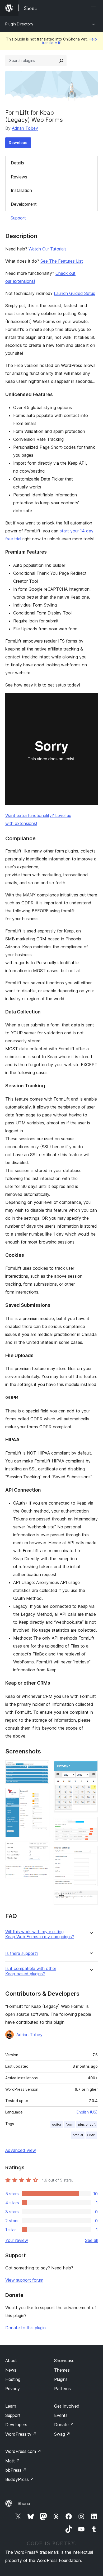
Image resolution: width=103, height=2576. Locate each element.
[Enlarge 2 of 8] (42, 1795)
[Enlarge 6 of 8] (91, 1824)
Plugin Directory (19, 24)
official (78, 2135)
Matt (13, 2461)
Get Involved (67, 2406)
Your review (17, 2240)
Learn (11, 2406)
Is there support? (22, 1953)
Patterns (62, 2389)
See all (91, 2240)
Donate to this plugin (25, 2328)
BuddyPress (20, 2479)
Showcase (64, 2360)
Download (18, 143)
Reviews (19, 177)
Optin (91, 2135)
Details (17, 163)
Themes (62, 2370)
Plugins (61, 2379)
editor (57, 2124)
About (11, 2360)
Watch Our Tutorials (48, 249)
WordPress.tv (21, 2434)
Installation (21, 190)
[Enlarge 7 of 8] (91, 1853)
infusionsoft (86, 2124)
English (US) (87, 2112)
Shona (24, 2503)
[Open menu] (95, 8)
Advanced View (21, 2150)
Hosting (13, 2379)
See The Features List (62, 261)
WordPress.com (23, 2451)
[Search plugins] (61, 61)
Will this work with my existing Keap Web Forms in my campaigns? (40, 1934)
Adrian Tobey (25, 128)
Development (24, 204)
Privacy (13, 2389)
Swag (62, 2434)
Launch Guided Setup (75, 293)
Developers (16, 2425)
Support (18, 218)
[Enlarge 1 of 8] (42, 1767)
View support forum (24, 2280)
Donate (64, 2425)
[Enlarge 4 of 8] (42, 1872)
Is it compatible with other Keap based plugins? (31, 1971)
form (69, 2124)
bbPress (16, 2470)
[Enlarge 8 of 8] (91, 1898)
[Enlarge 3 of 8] (42, 1849)
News (11, 2370)
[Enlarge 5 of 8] (91, 1767)
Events (61, 2415)
